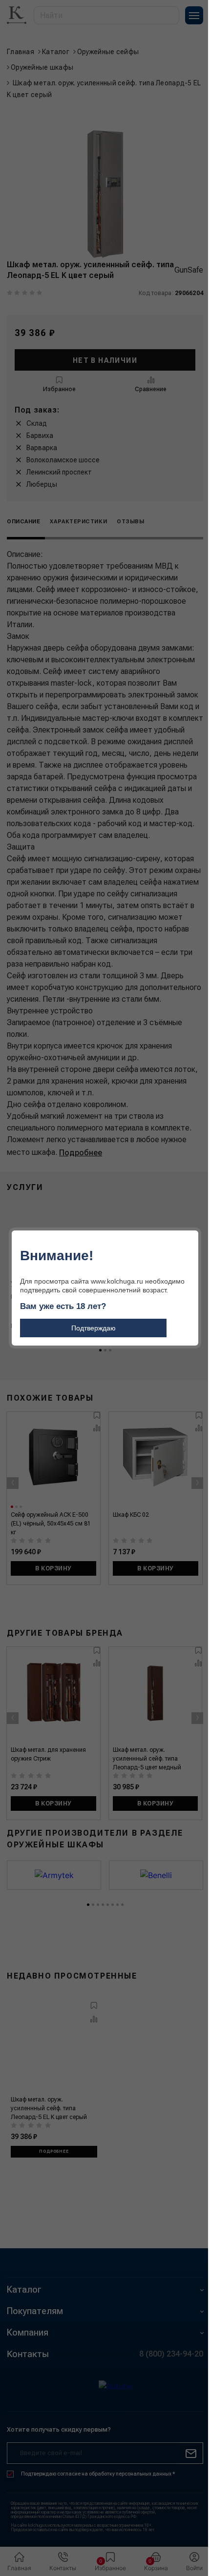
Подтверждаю (94, 1328)
